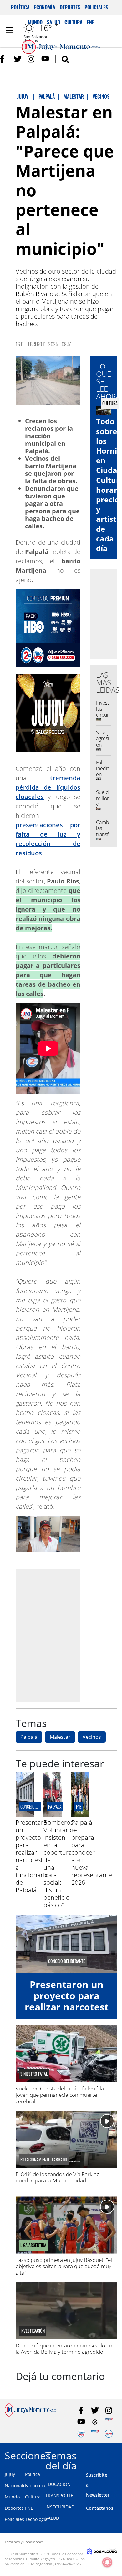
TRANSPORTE (59, 2495)
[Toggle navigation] (9, 30)
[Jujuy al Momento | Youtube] (45, 59)
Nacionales (16, 2485)
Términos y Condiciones (24, 2542)
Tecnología (36, 2519)
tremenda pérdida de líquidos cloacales (48, 787)
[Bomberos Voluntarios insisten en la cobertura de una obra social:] (53, 1815)
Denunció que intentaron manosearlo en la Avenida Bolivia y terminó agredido (64, 2349)
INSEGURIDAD (60, 2507)
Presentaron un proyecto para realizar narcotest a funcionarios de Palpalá (33, 1856)
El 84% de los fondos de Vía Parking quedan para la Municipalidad (58, 2177)
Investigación (33, 2331)
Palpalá (29, 1737)
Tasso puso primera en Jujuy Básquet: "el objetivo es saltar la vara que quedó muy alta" (64, 2266)
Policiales (96, 7)
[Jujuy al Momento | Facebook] (4, 59)
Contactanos (100, 2508)
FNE (29, 2508)
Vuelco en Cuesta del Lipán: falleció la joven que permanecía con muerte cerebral (60, 2095)
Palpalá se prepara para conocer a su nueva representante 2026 (92, 1852)
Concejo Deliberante (38, 1806)
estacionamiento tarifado (44, 2160)
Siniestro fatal (34, 2074)
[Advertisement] (61, 1635)
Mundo (12, 2497)
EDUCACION (58, 2484)
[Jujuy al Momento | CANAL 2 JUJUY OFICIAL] (95, 2422)
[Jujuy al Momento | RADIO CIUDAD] (109, 2434)
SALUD (52, 2518)
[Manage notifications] (107, 2562)
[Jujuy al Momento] (30, 2415)
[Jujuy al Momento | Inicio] (116, 2455)
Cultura (33, 2497)
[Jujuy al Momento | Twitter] (18, 59)
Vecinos (92, 1737)
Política (20, 7)
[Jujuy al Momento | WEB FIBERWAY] (81, 2434)
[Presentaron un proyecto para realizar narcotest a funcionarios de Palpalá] (25, 1815)
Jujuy (10, 2474)
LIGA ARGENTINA (33, 2245)
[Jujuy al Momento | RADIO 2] (95, 2434)
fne (79, 1806)
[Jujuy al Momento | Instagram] (31, 59)
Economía (45, 7)
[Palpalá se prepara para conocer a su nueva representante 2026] (81, 1815)
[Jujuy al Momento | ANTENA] (109, 2422)
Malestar (60, 1737)
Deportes (70, 7)
